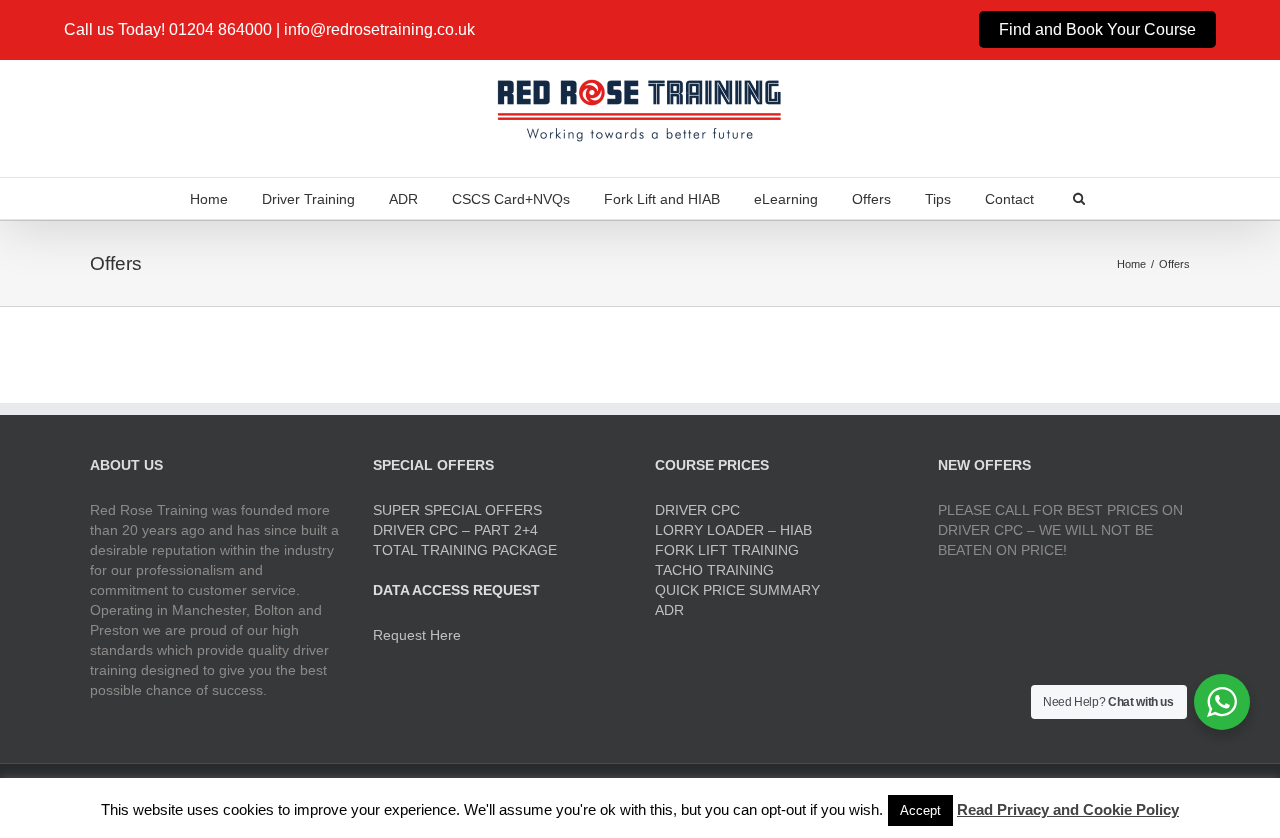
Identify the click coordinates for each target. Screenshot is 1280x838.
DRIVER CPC (697, 510)
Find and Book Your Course (1097, 29)
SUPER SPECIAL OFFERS (457, 510)
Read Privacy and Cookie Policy (1068, 809)
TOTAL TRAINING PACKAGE (465, 550)
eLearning (786, 199)
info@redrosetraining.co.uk (379, 29)
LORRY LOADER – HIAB (733, 530)
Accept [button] (920, 810)
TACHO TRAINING (714, 570)
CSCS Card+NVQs (511, 199)
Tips (938, 199)
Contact (1009, 199)
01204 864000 (220, 29)
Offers (871, 199)
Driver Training (308, 199)
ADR (403, 199)
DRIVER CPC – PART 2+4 (455, 530)
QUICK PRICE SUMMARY (737, 590)
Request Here (417, 635)
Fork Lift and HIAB (662, 199)
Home (209, 199)
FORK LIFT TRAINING (727, 550)
